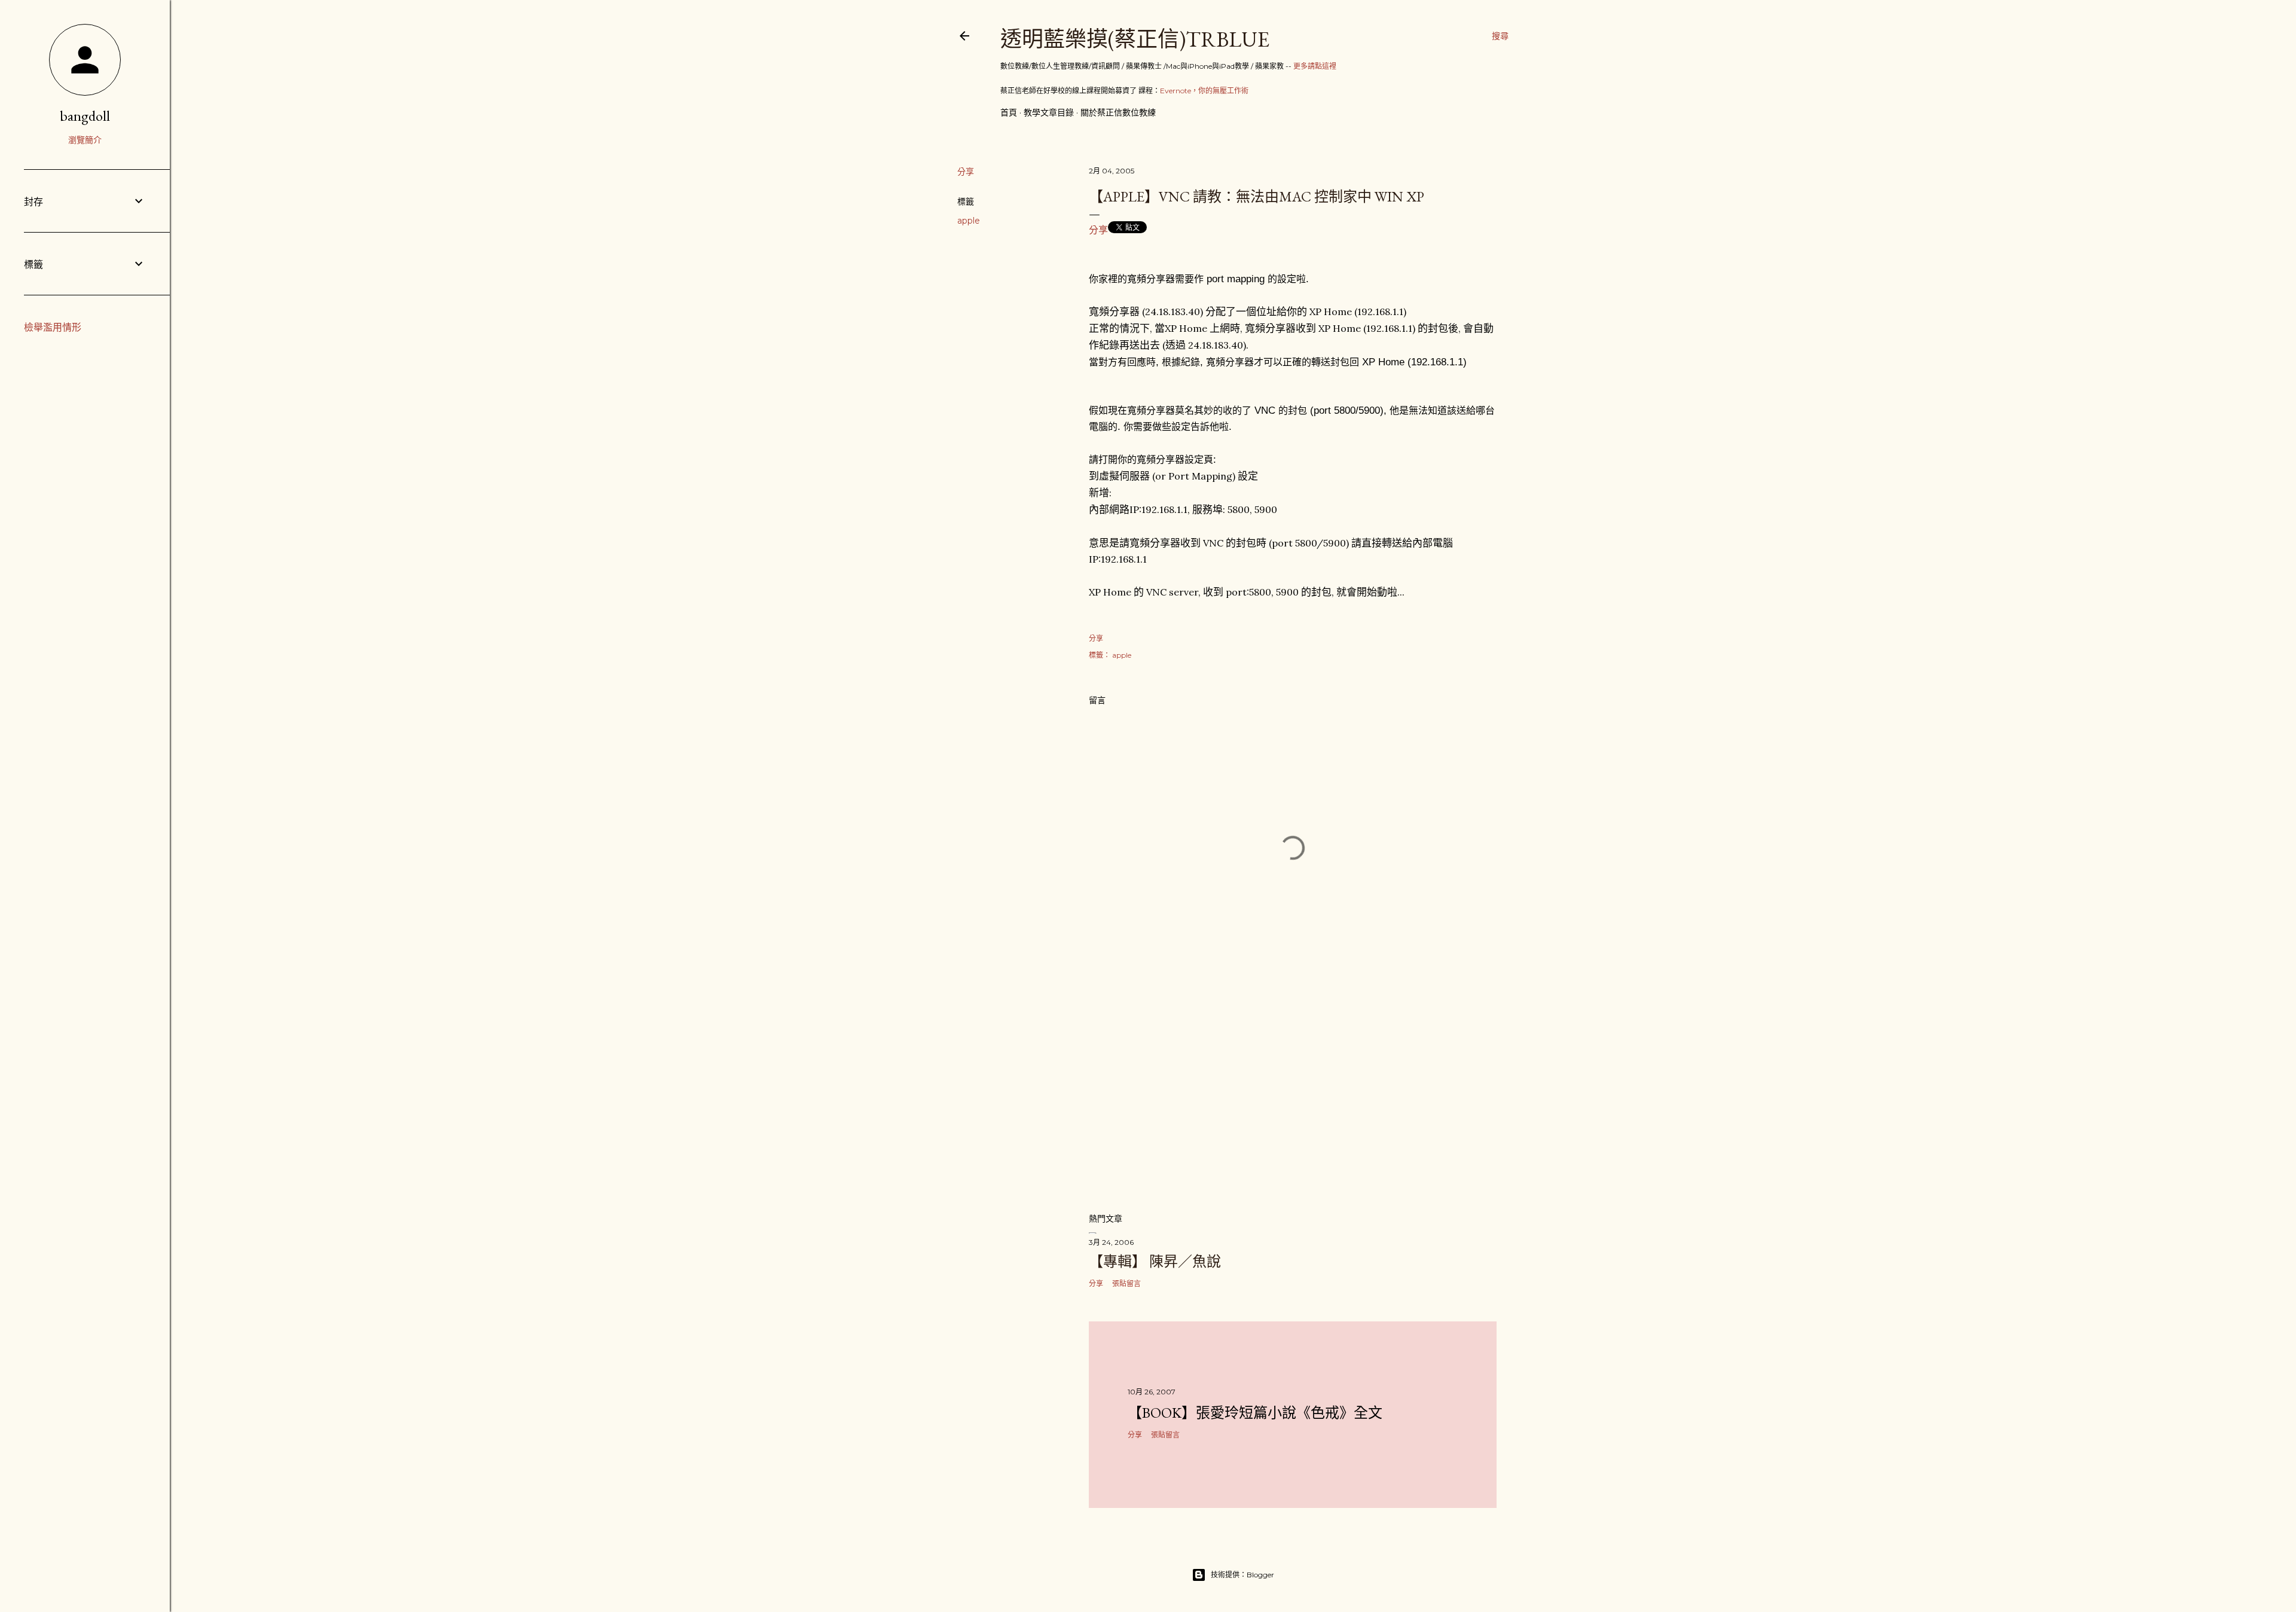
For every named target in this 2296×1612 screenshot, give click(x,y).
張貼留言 (1126, 1283)
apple (969, 221)
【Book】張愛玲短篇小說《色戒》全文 (1255, 1413)
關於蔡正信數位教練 (1118, 112)
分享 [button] (966, 172)
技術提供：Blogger (1242, 1575)
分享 (1098, 230)
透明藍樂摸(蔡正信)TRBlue (1135, 39)
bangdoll (85, 116)
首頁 (1009, 112)
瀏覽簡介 (85, 140)
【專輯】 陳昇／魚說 (1155, 1261)
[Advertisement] (1293, 1098)
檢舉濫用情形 (53, 327)
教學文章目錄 (1049, 112)
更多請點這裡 (1315, 66)
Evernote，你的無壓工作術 (1204, 91)
